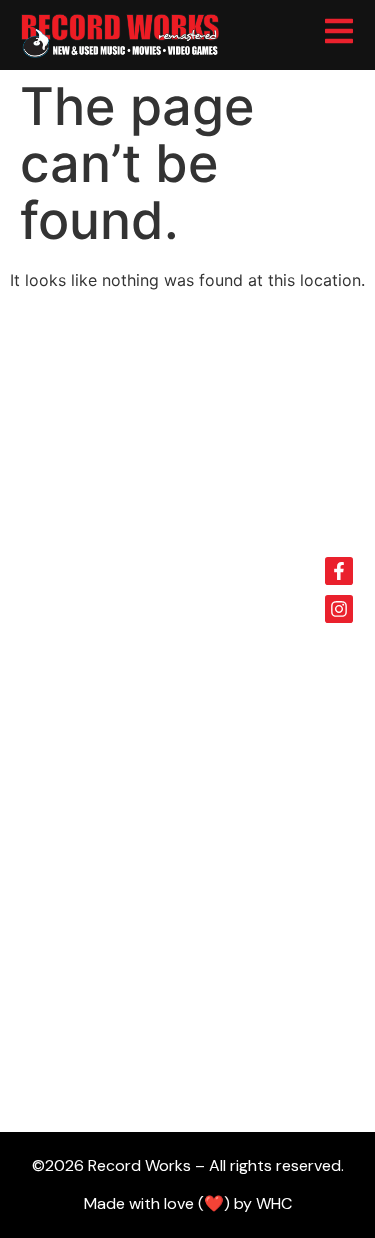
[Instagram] (339, 609)
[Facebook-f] (339, 571)
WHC (274, 1203)
